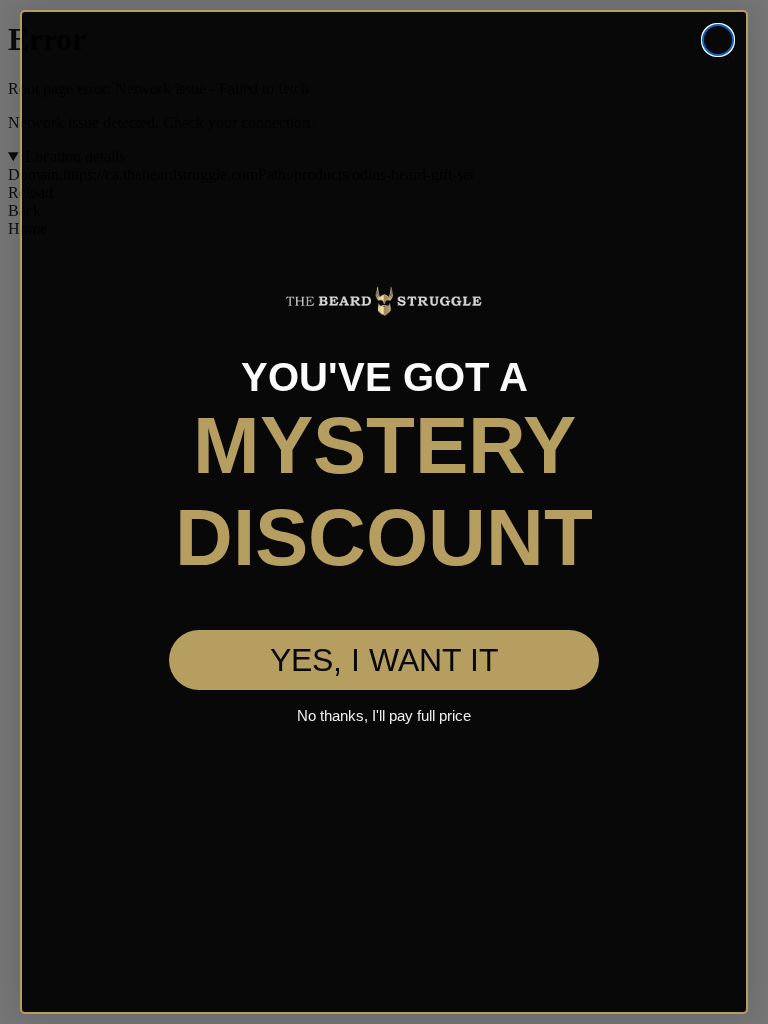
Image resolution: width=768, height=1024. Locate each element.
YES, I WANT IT (384, 617)
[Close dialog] (718, 40)
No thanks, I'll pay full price (384, 672)
